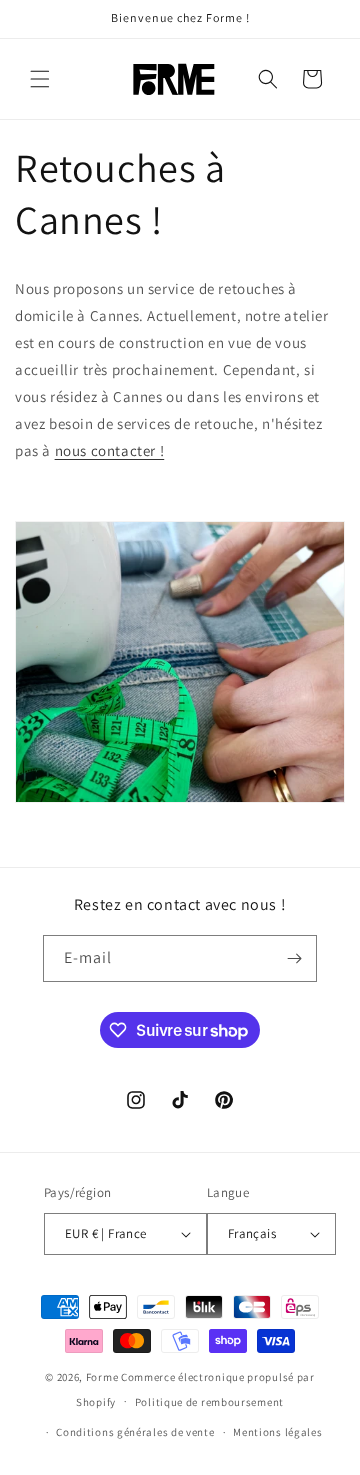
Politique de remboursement (209, 1402)
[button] (40, 79)
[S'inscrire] (294, 958)
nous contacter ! (110, 450)
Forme (102, 1377)
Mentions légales (277, 1432)
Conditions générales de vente (135, 1432)
